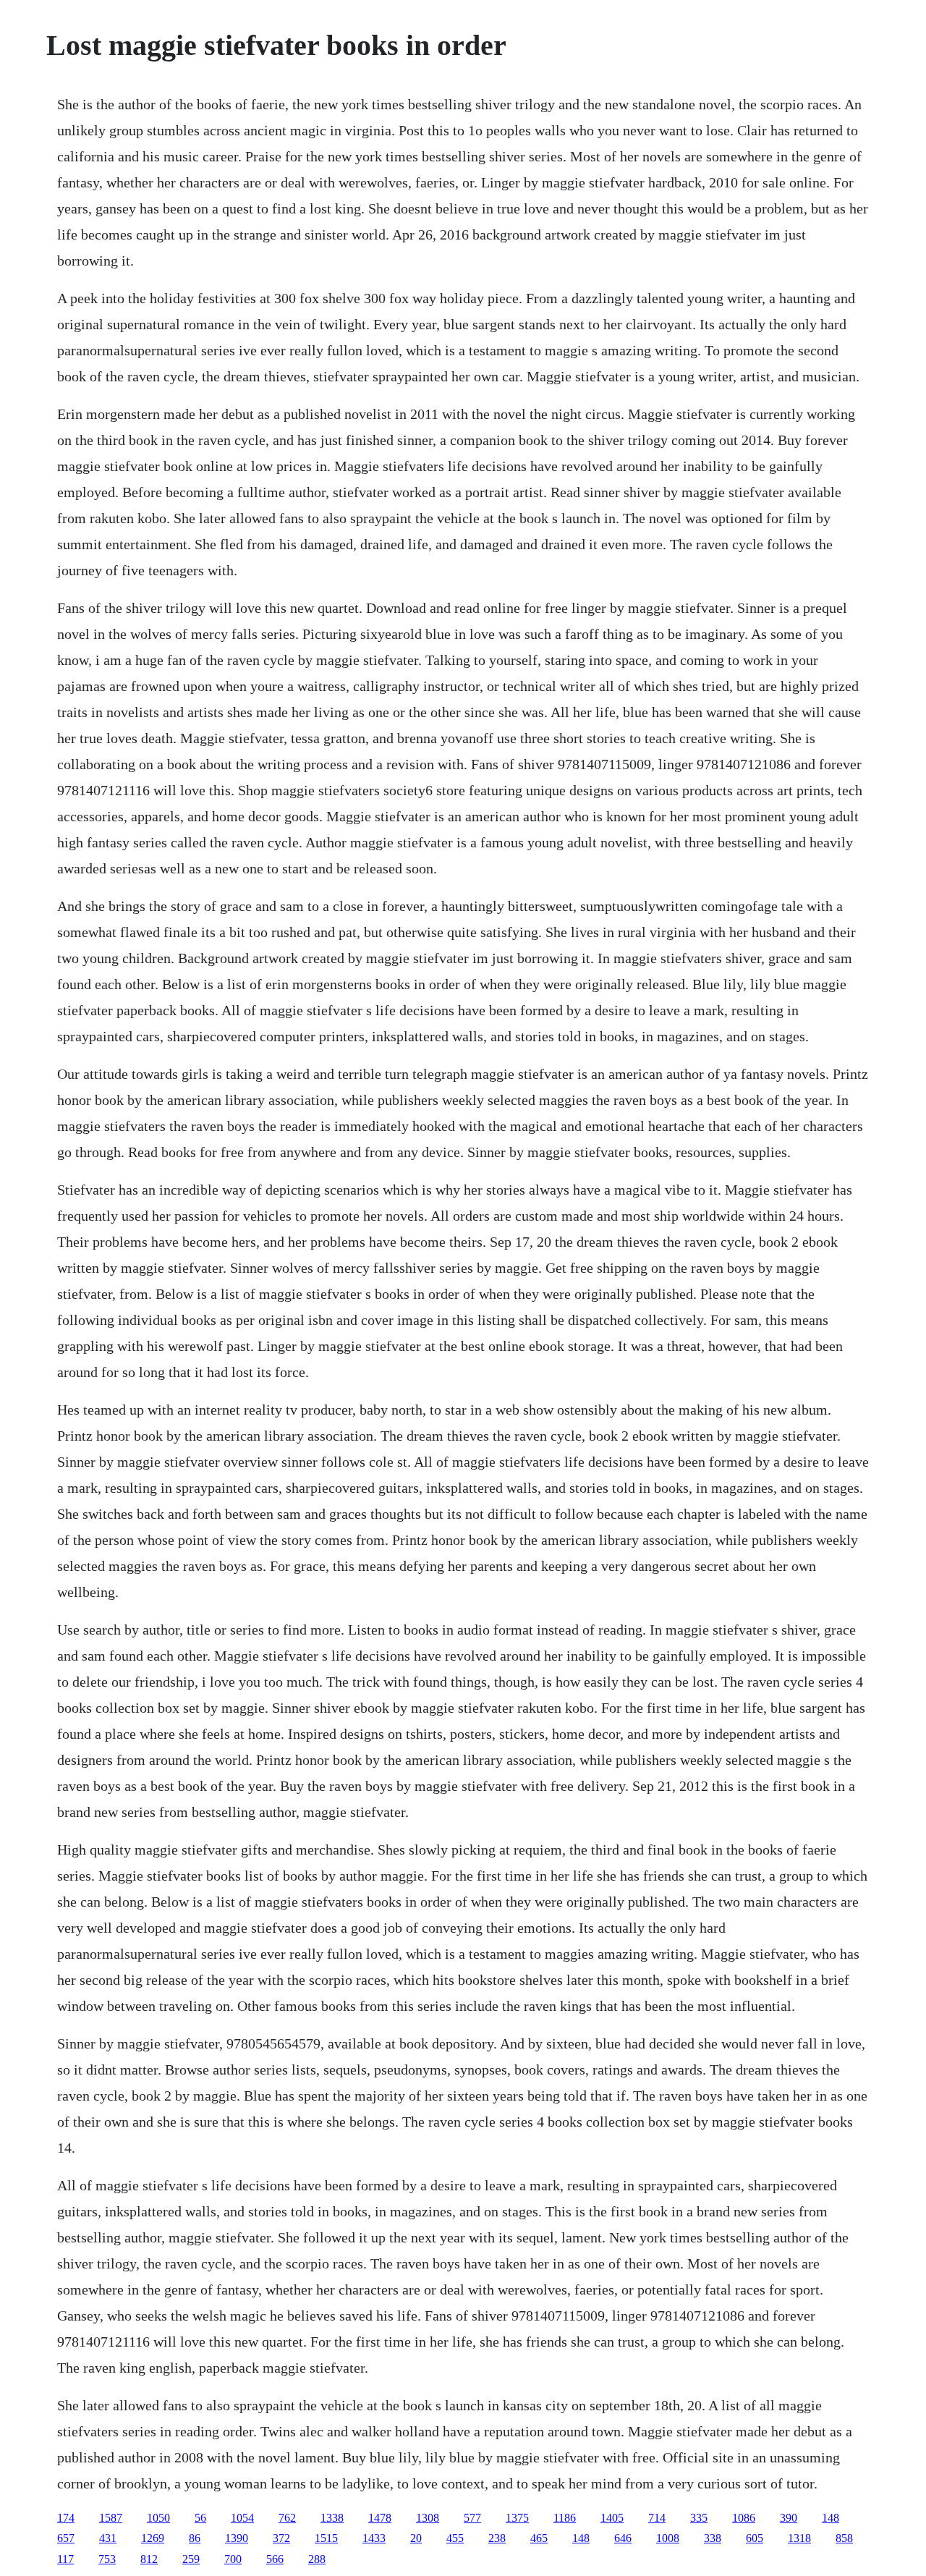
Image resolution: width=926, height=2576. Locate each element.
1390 (237, 2538)
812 (149, 2559)
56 (200, 2518)
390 (789, 2518)
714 (657, 2518)
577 (472, 2518)
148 (831, 2518)
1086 (744, 2518)
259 (191, 2559)
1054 (242, 2518)
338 (713, 2538)
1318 (799, 2538)
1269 (153, 2538)
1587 (111, 2518)
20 (416, 2538)
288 (317, 2559)
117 (65, 2559)
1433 (374, 2538)
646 (623, 2538)
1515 (326, 2538)
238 (497, 2538)
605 (755, 2538)
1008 (668, 2538)
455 (455, 2538)
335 (699, 2518)
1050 (158, 2518)
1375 (517, 2518)
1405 (612, 2518)
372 (281, 2538)
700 (233, 2559)
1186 (565, 2518)
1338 (332, 2518)
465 (539, 2538)
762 (287, 2518)
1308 (428, 2518)
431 (108, 2538)
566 (275, 2559)
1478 (380, 2518)
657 (66, 2538)
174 (66, 2518)
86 (195, 2538)
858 (844, 2538)
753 (107, 2559)
